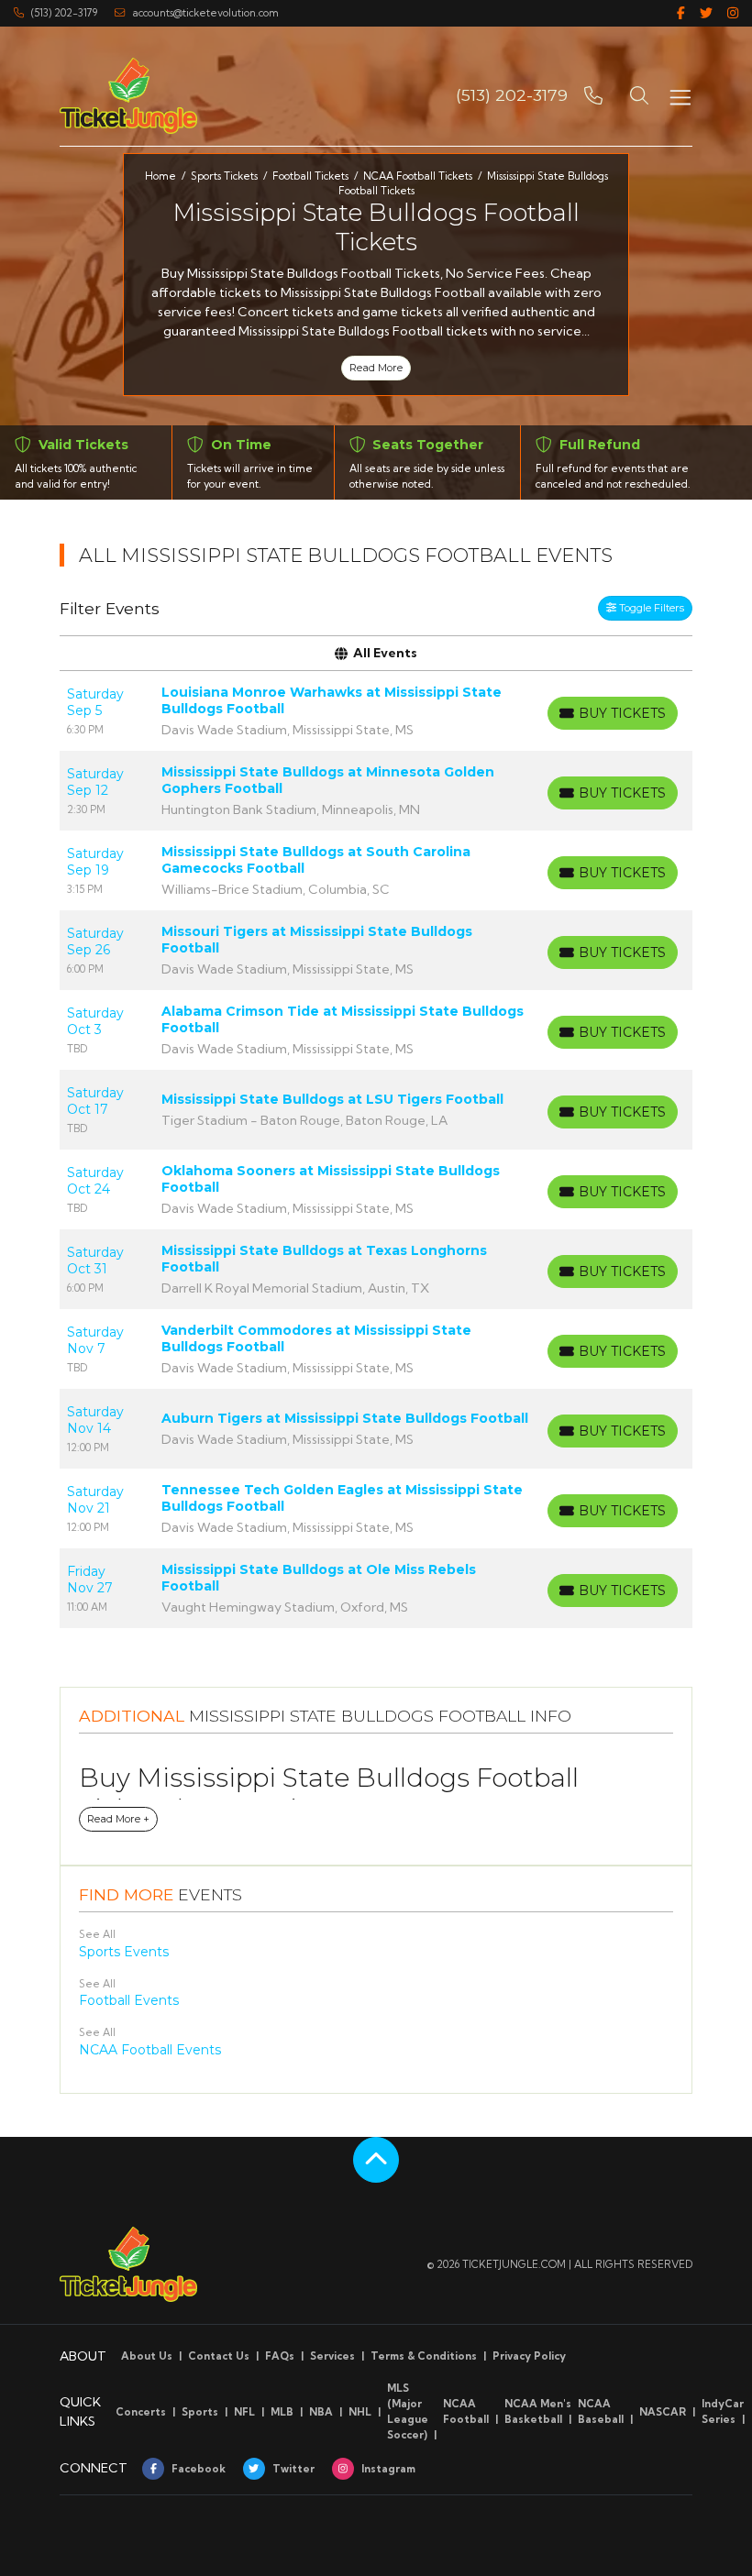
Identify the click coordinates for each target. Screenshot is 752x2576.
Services (332, 2356)
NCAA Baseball (601, 2411)
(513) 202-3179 (64, 13)
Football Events (129, 2000)
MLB (282, 2412)
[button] (639, 95)
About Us (147, 2356)
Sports (200, 2412)
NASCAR (663, 2412)
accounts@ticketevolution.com (205, 13)
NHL (360, 2412)
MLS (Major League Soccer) (408, 2411)
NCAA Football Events (150, 2050)
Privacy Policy (529, 2356)
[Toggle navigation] (680, 96)
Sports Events (124, 1952)
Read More (376, 368)
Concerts (141, 2412)
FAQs (280, 2356)
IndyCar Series (723, 2411)
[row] (376, 711)
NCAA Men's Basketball (538, 2411)
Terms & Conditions (424, 2356)
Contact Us (219, 2356)
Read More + (118, 1819)
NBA (321, 2412)
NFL (244, 2412)
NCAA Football (466, 2411)
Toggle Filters (650, 608)
